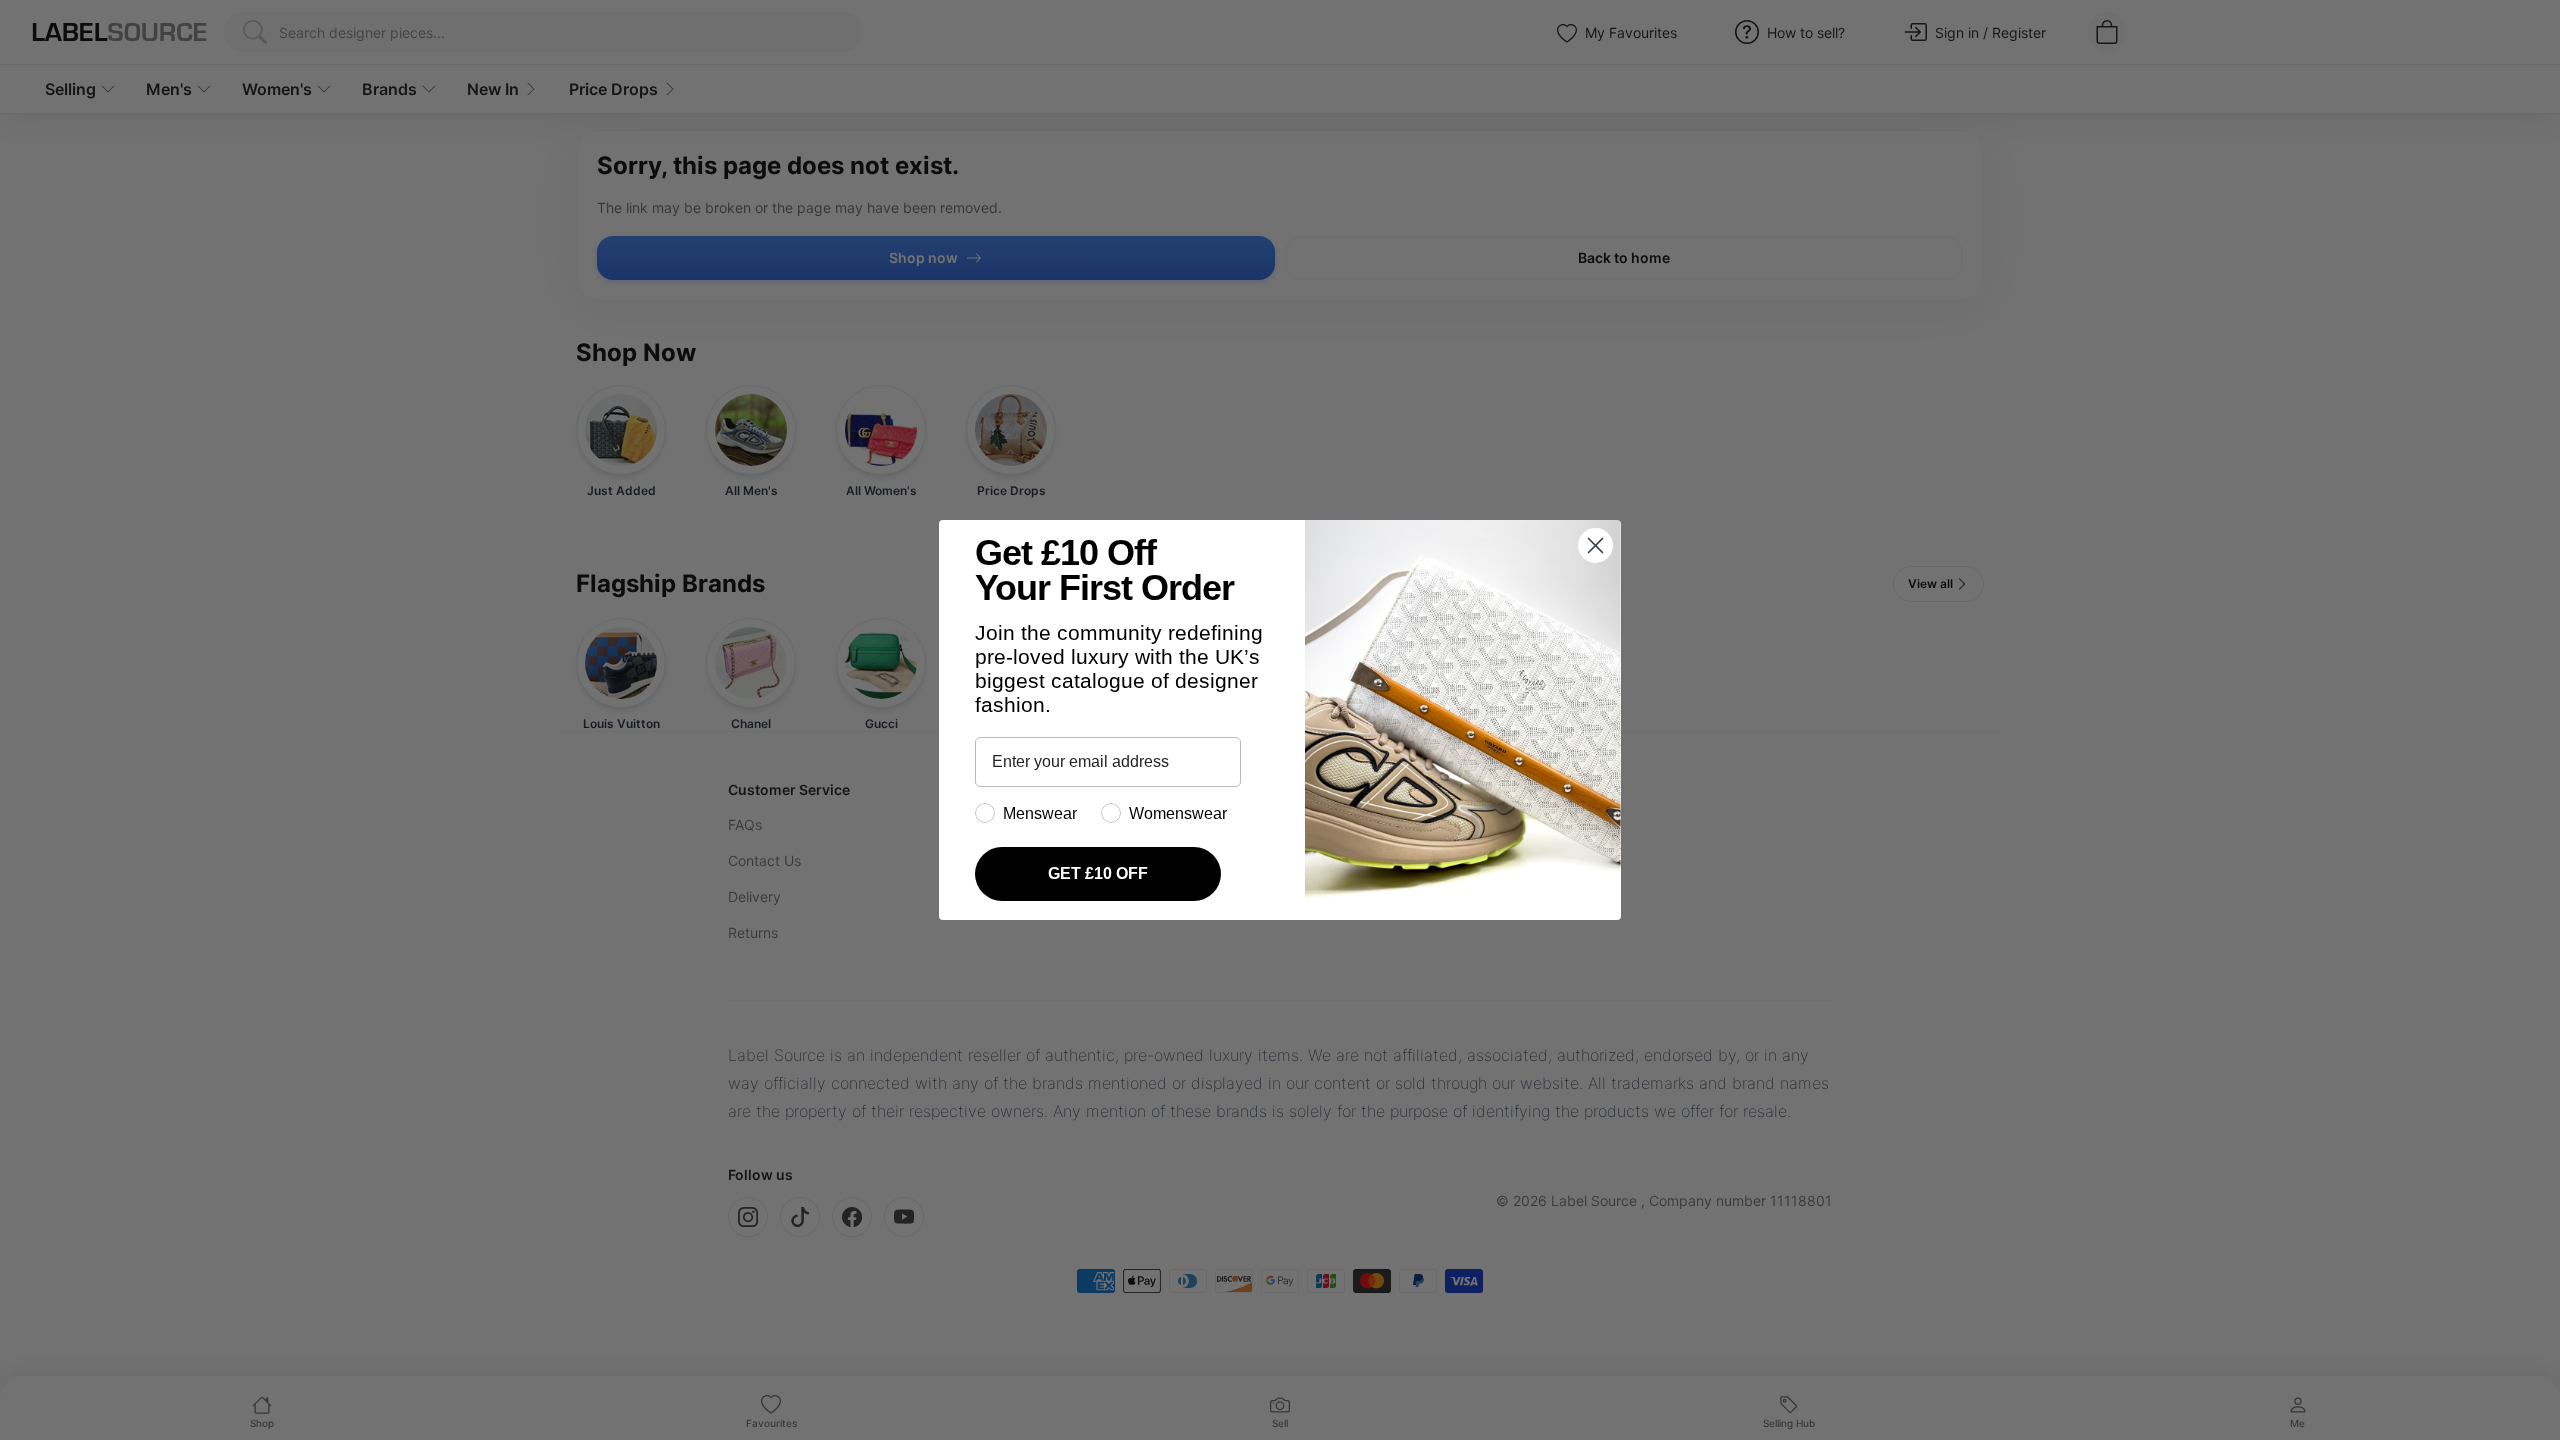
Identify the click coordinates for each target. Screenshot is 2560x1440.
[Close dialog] (1595, 545)
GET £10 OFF (1098, 873)
